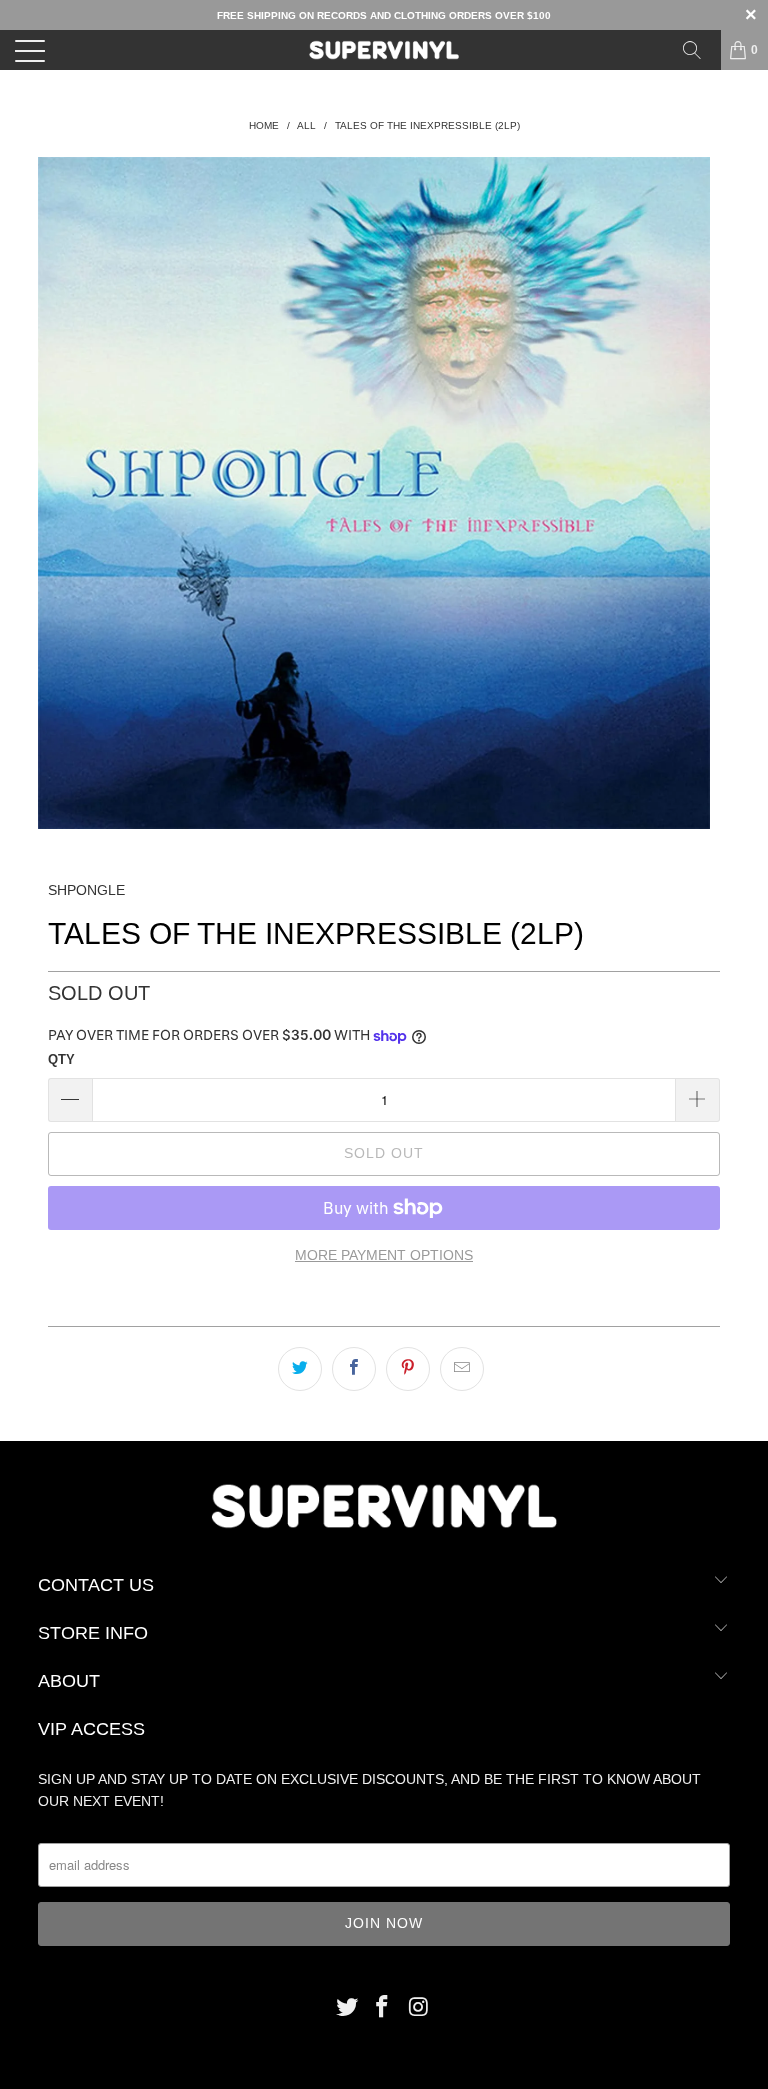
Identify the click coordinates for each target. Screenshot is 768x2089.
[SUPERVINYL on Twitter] (347, 2008)
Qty (61, 1059)
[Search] (699, 50)
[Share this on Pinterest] (408, 1369)
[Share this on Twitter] (300, 1369)
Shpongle (86, 890)
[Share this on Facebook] (354, 1369)
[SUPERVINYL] (384, 50)
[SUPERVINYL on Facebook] (383, 2008)
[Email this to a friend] (462, 1369)
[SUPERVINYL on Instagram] (419, 2008)
